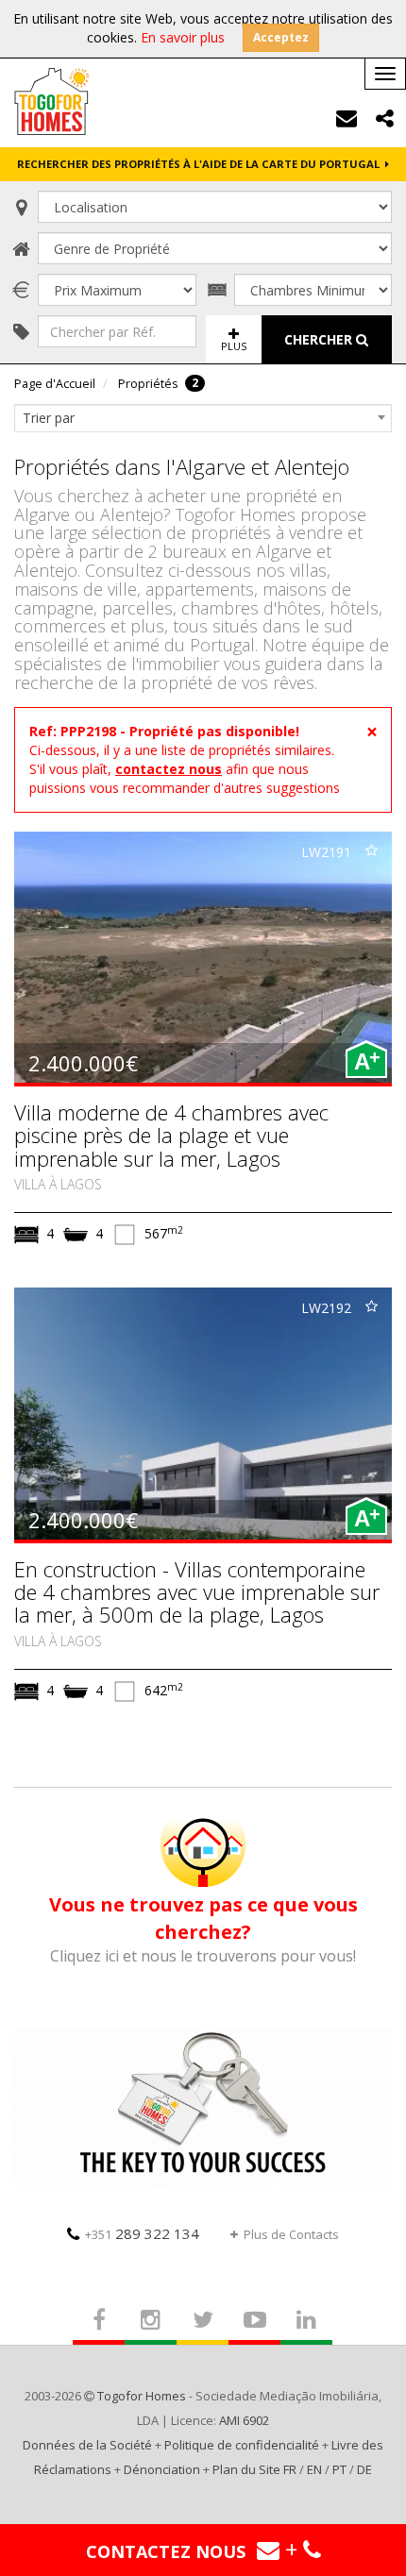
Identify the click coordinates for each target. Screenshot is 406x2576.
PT (339, 2469)
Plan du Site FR (254, 2469)
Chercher (320, 339)
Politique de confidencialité (242, 2445)
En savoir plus (183, 37)
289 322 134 (142, 2233)
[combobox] (203, 418)
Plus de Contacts (291, 2234)
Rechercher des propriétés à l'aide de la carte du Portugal (201, 164)
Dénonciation (162, 2469)
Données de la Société (87, 2445)
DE (364, 2469)
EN (314, 2469)
